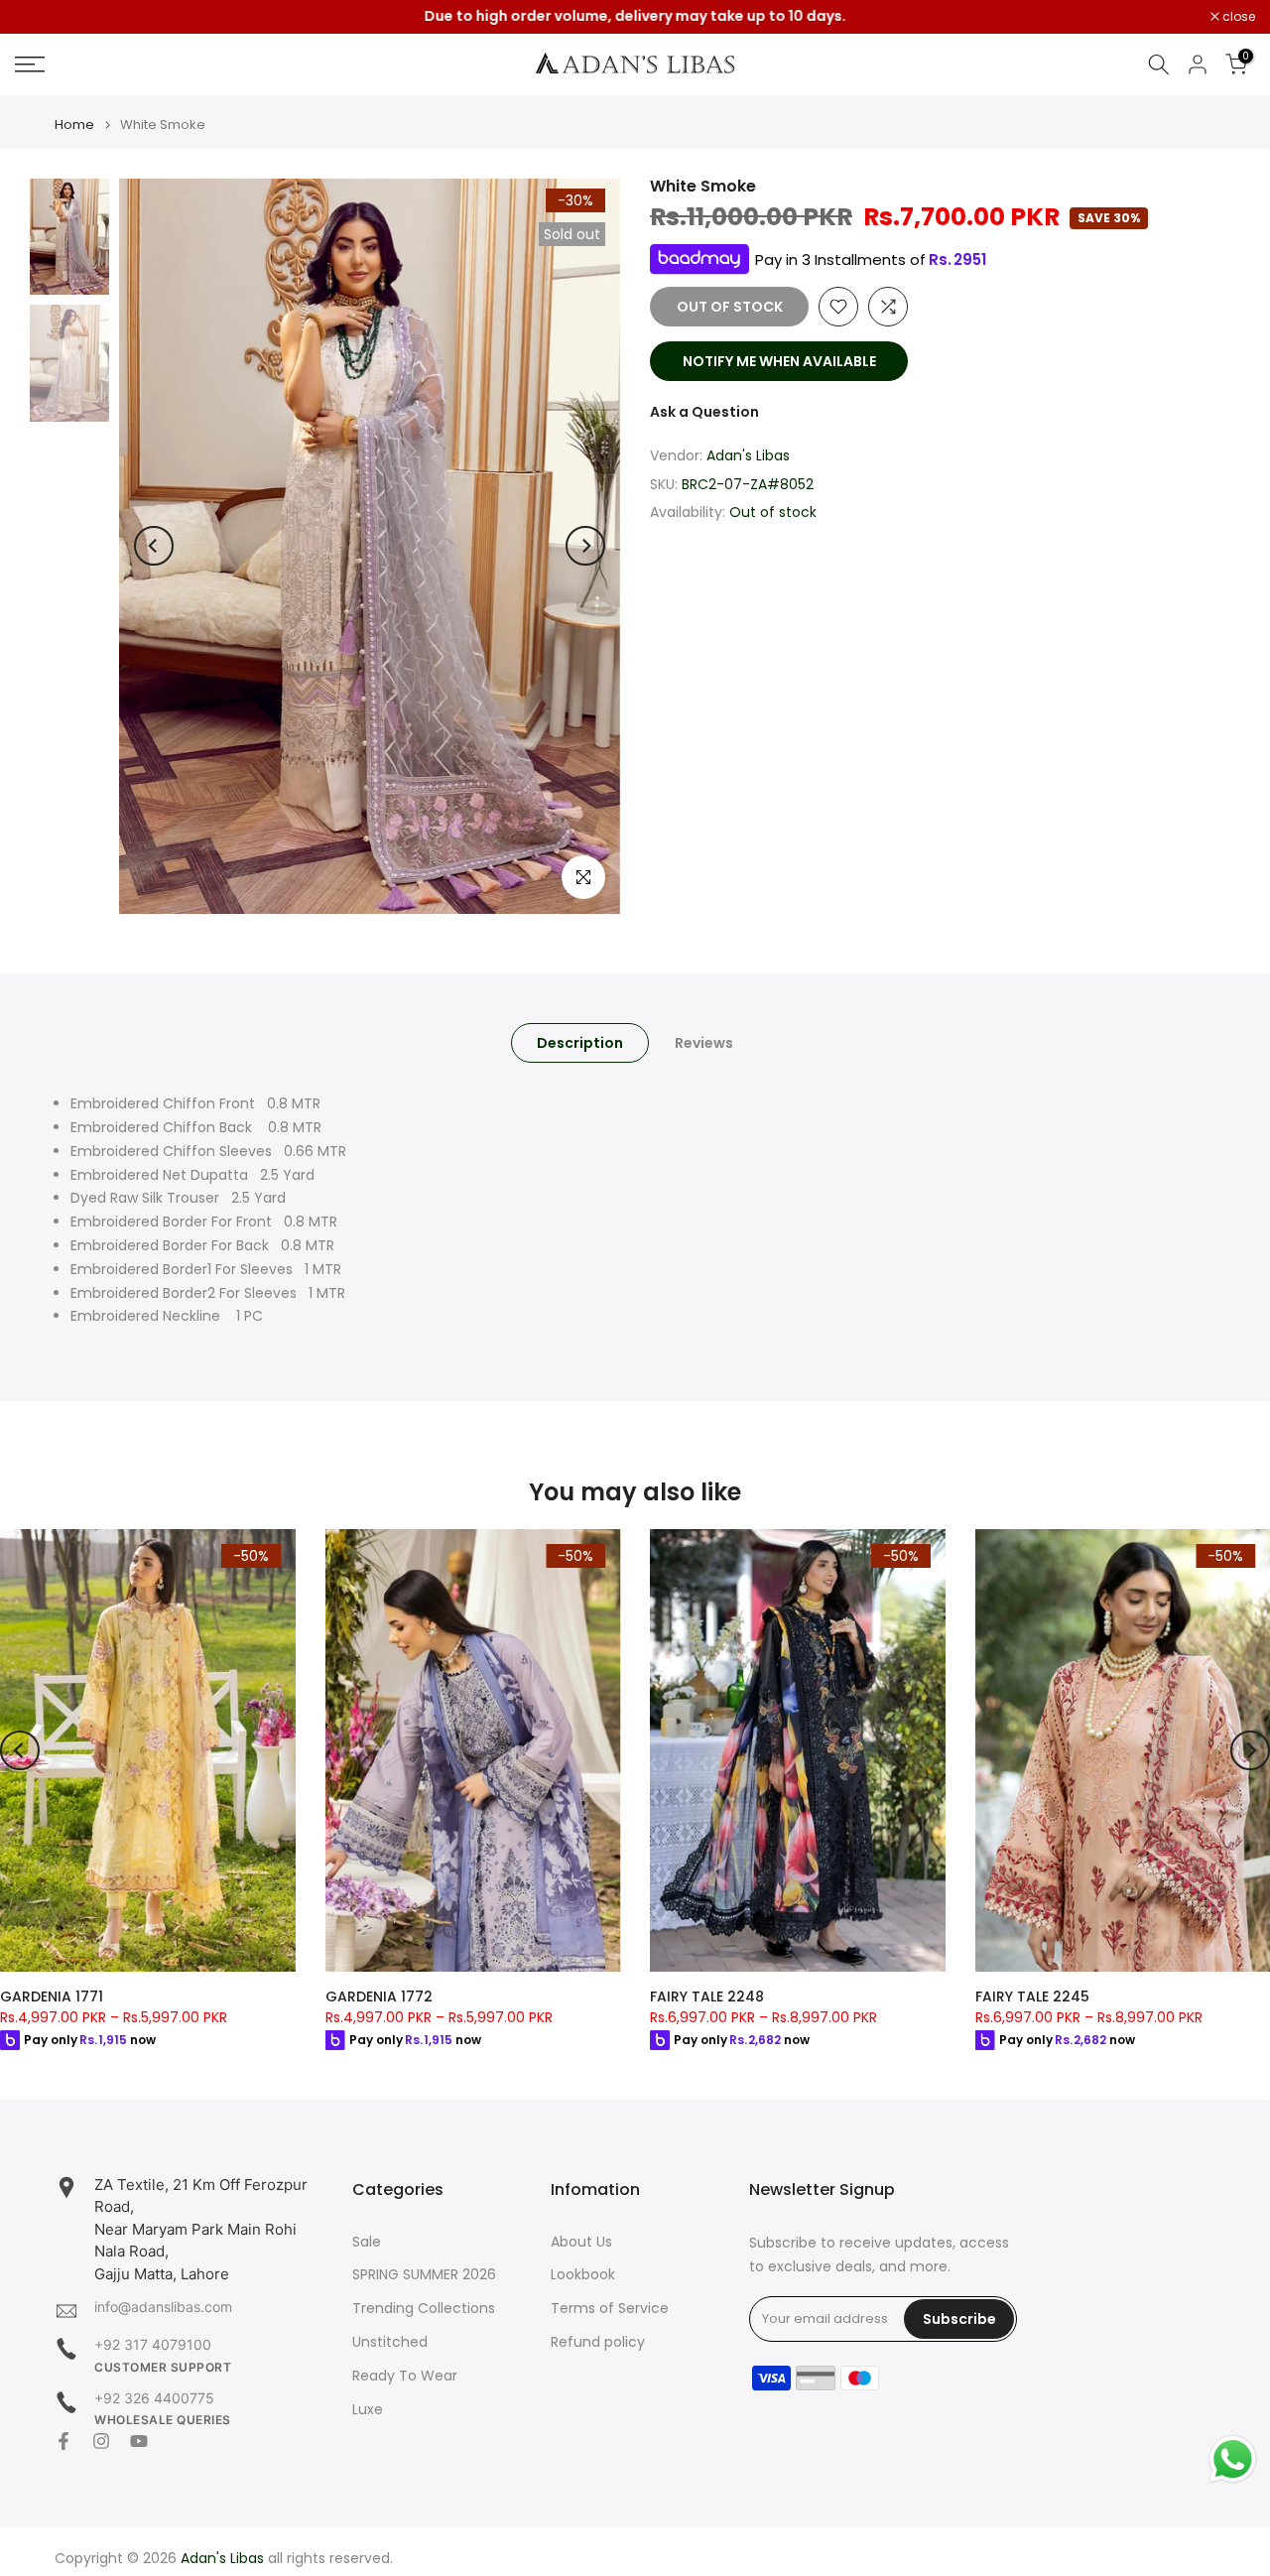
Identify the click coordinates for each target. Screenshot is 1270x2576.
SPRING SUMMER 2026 (424, 2275)
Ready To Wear (405, 2376)
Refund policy (598, 2342)
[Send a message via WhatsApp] (1233, 2459)
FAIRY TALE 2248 (707, 1996)
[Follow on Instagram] (101, 2441)
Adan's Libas (748, 455)
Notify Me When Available (779, 361)
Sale (367, 2242)
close (42, 17)
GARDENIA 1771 (52, 1996)
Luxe (368, 2410)
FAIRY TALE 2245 (1032, 1996)
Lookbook (583, 2275)
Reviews (704, 1043)
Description (580, 1043)
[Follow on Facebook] (63, 2441)
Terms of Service (610, 2309)
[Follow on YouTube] (139, 2441)
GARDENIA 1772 (379, 1996)
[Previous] (154, 546)
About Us (581, 2242)
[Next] (585, 546)
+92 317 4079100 (153, 2344)
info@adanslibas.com (163, 2307)
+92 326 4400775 (154, 2398)
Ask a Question (704, 412)
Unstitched (390, 2342)
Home (74, 125)
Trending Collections (424, 2309)
